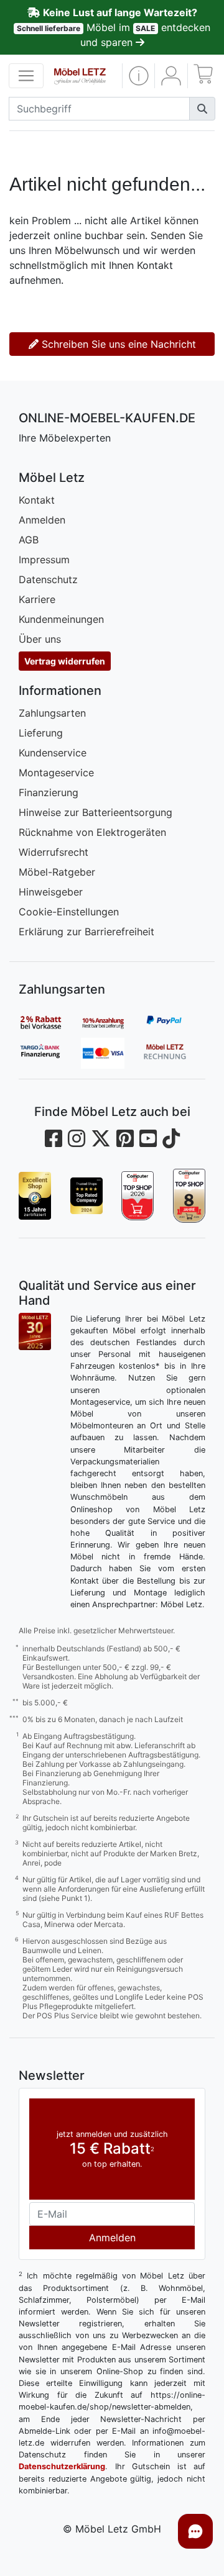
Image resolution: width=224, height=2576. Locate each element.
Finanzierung (49, 792)
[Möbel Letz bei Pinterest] (125, 1139)
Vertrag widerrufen (65, 661)
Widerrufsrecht (54, 852)
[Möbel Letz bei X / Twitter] (101, 1139)
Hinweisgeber (51, 892)
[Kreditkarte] (112, 1053)
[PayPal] (174, 1022)
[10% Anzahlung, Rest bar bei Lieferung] (112, 1022)
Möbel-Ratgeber (57, 872)
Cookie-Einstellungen (69, 912)
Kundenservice (53, 753)
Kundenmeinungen (61, 619)
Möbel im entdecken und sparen (114, 27)
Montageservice (56, 773)
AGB (29, 540)
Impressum (44, 560)
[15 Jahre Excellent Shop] (35, 1195)
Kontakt (37, 500)
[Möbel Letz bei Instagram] (77, 1139)
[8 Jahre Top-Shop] (189, 1195)
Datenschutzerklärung (62, 2466)
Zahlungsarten (52, 713)
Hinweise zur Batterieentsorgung (96, 812)
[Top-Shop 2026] (138, 1195)
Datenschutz (48, 579)
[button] (139, 76)
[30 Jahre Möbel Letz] (35, 1330)
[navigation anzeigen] (26, 76)
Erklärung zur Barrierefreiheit (86, 932)
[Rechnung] (174, 1053)
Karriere (37, 599)
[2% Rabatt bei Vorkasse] (50, 1022)
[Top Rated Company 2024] (87, 1195)
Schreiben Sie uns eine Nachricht (117, 344)
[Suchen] (202, 109)
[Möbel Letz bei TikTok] (171, 1139)
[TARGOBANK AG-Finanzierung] (50, 1053)
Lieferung (41, 733)
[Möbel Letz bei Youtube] (148, 1139)
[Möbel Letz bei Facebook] (54, 1139)
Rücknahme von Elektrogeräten (92, 832)
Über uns (40, 639)
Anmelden (42, 520)
